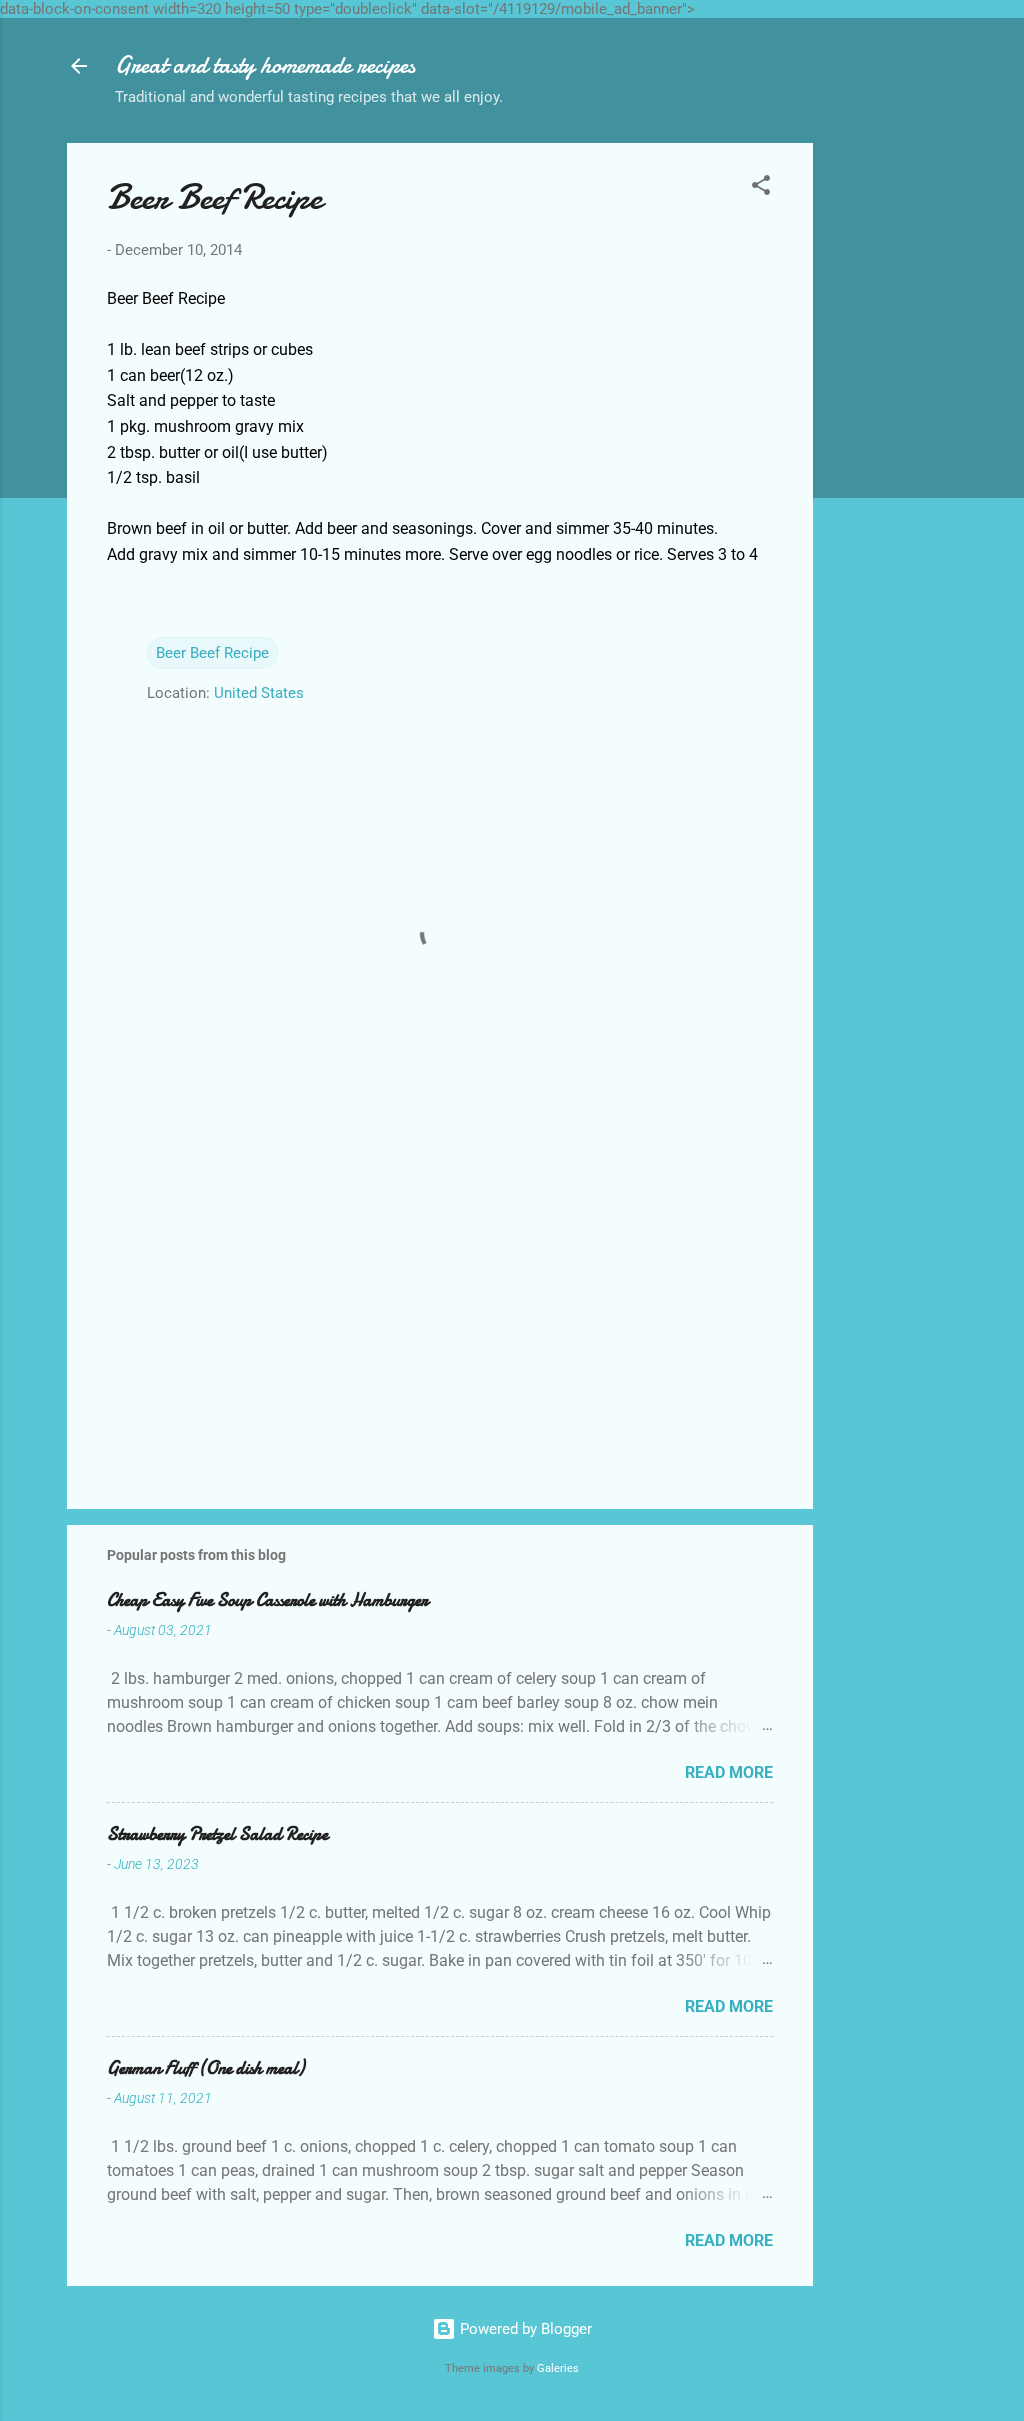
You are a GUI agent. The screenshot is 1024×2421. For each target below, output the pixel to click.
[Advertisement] (893, 443)
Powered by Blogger (524, 2329)
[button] (761, 188)
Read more (729, 1772)
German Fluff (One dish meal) (205, 2068)
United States (259, 693)
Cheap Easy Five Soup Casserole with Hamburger (267, 1600)
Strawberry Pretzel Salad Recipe (217, 1834)
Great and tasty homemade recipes (265, 65)
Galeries (558, 2368)
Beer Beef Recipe (212, 653)
